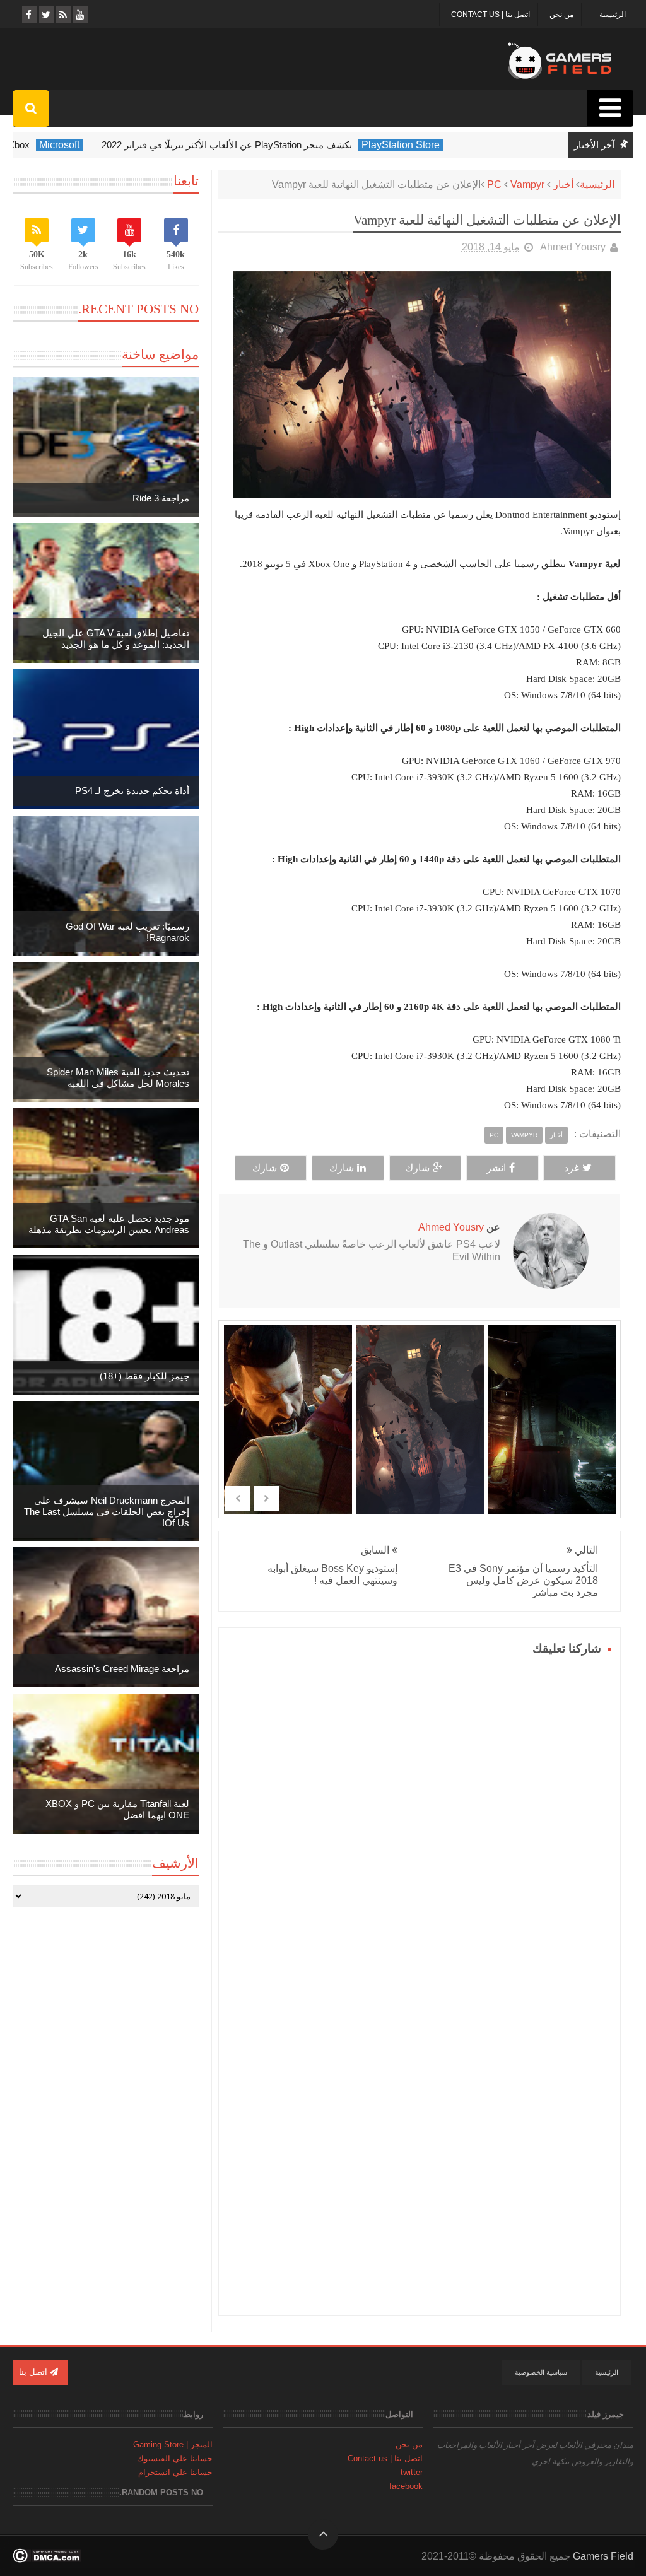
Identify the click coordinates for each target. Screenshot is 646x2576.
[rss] (63, 15)
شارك (417, 1168)
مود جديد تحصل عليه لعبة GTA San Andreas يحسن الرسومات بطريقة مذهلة (109, 1224)
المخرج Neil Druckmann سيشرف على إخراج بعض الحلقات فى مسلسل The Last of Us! (107, 1512)
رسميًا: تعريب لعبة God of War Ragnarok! (127, 932)
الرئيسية (613, 15)
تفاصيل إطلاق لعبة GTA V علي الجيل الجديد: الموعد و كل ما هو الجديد (116, 639)
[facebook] (29, 15)
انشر (496, 1168)
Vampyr (527, 184)
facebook (406, 2486)
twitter (412, 2472)
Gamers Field (603, 2556)
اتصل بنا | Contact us (490, 15)
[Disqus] (420, 1817)
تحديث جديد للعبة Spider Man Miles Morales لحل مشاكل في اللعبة (118, 1078)
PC (494, 184)
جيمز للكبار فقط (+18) (144, 1376)
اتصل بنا (34, 2372)
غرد (572, 1168)
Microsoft (113, 145)
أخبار (563, 184)
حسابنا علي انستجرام (175, 2472)
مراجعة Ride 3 (161, 498)
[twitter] (46, 15)
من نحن (561, 15)
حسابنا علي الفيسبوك (175, 2458)
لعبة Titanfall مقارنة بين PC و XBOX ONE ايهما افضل (117, 1809)
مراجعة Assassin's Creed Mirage (122, 1669)
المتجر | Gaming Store (173, 2444)
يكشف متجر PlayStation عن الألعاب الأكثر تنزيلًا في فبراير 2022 (280, 145)
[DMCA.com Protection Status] (47, 2559)
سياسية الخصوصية (541, 2372)
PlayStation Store (454, 145)
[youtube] (80, 15)
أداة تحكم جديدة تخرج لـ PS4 (132, 791)
